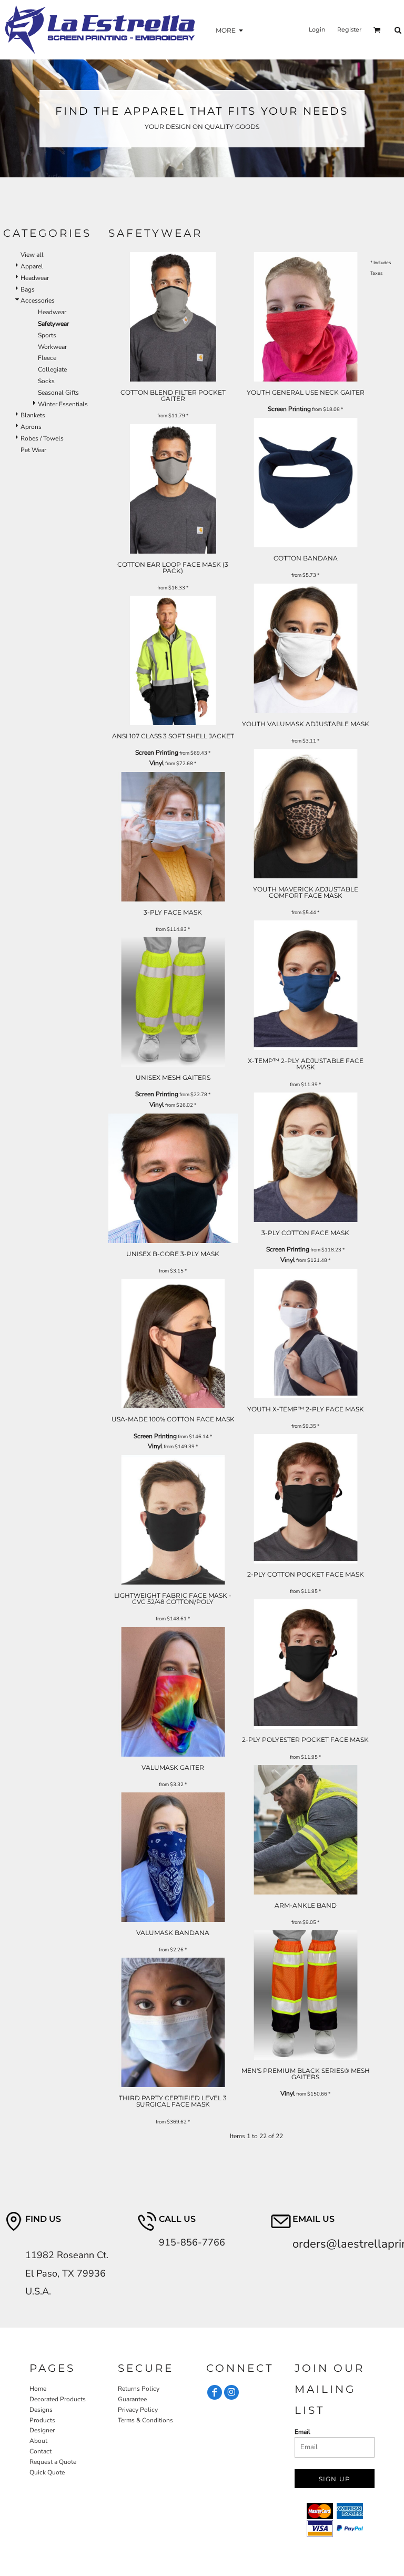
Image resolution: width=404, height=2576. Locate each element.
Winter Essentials (63, 404)
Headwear (35, 278)
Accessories (38, 300)
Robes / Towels (42, 438)
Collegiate (52, 369)
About (38, 2441)
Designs (41, 2410)
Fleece (47, 358)
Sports (47, 335)
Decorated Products (58, 2399)
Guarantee (132, 2399)
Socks (46, 381)
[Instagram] (231, 2392)
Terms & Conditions (145, 2420)
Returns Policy (139, 2389)
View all (32, 255)
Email (302, 2432)
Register (349, 29)
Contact (41, 2451)
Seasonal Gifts (58, 393)
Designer (42, 2430)
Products (42, 2420)
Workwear (52, 347)
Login (317, 29)
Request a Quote (53, 2462)
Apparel (32, 266)
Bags (28, 289)
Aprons (31, 427)
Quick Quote (47, 2472)
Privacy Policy (138, 2410)
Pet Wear (33, 450)
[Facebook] (215, 2392)
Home (38, 2389)
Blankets (33, 415)
